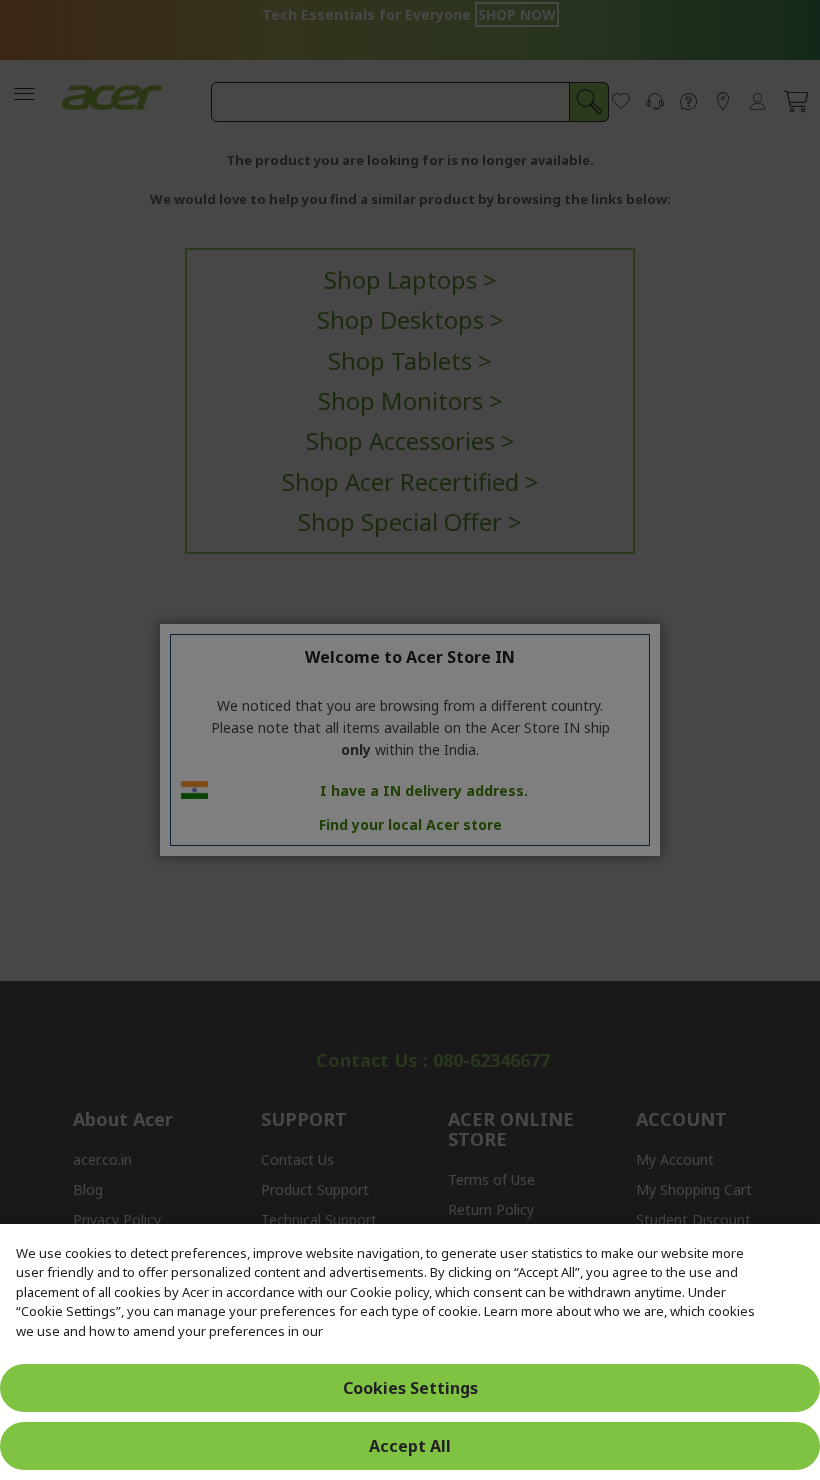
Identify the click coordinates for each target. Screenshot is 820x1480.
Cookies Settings (410, 1388)
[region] (410, 1352)
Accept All (410, 1446)
